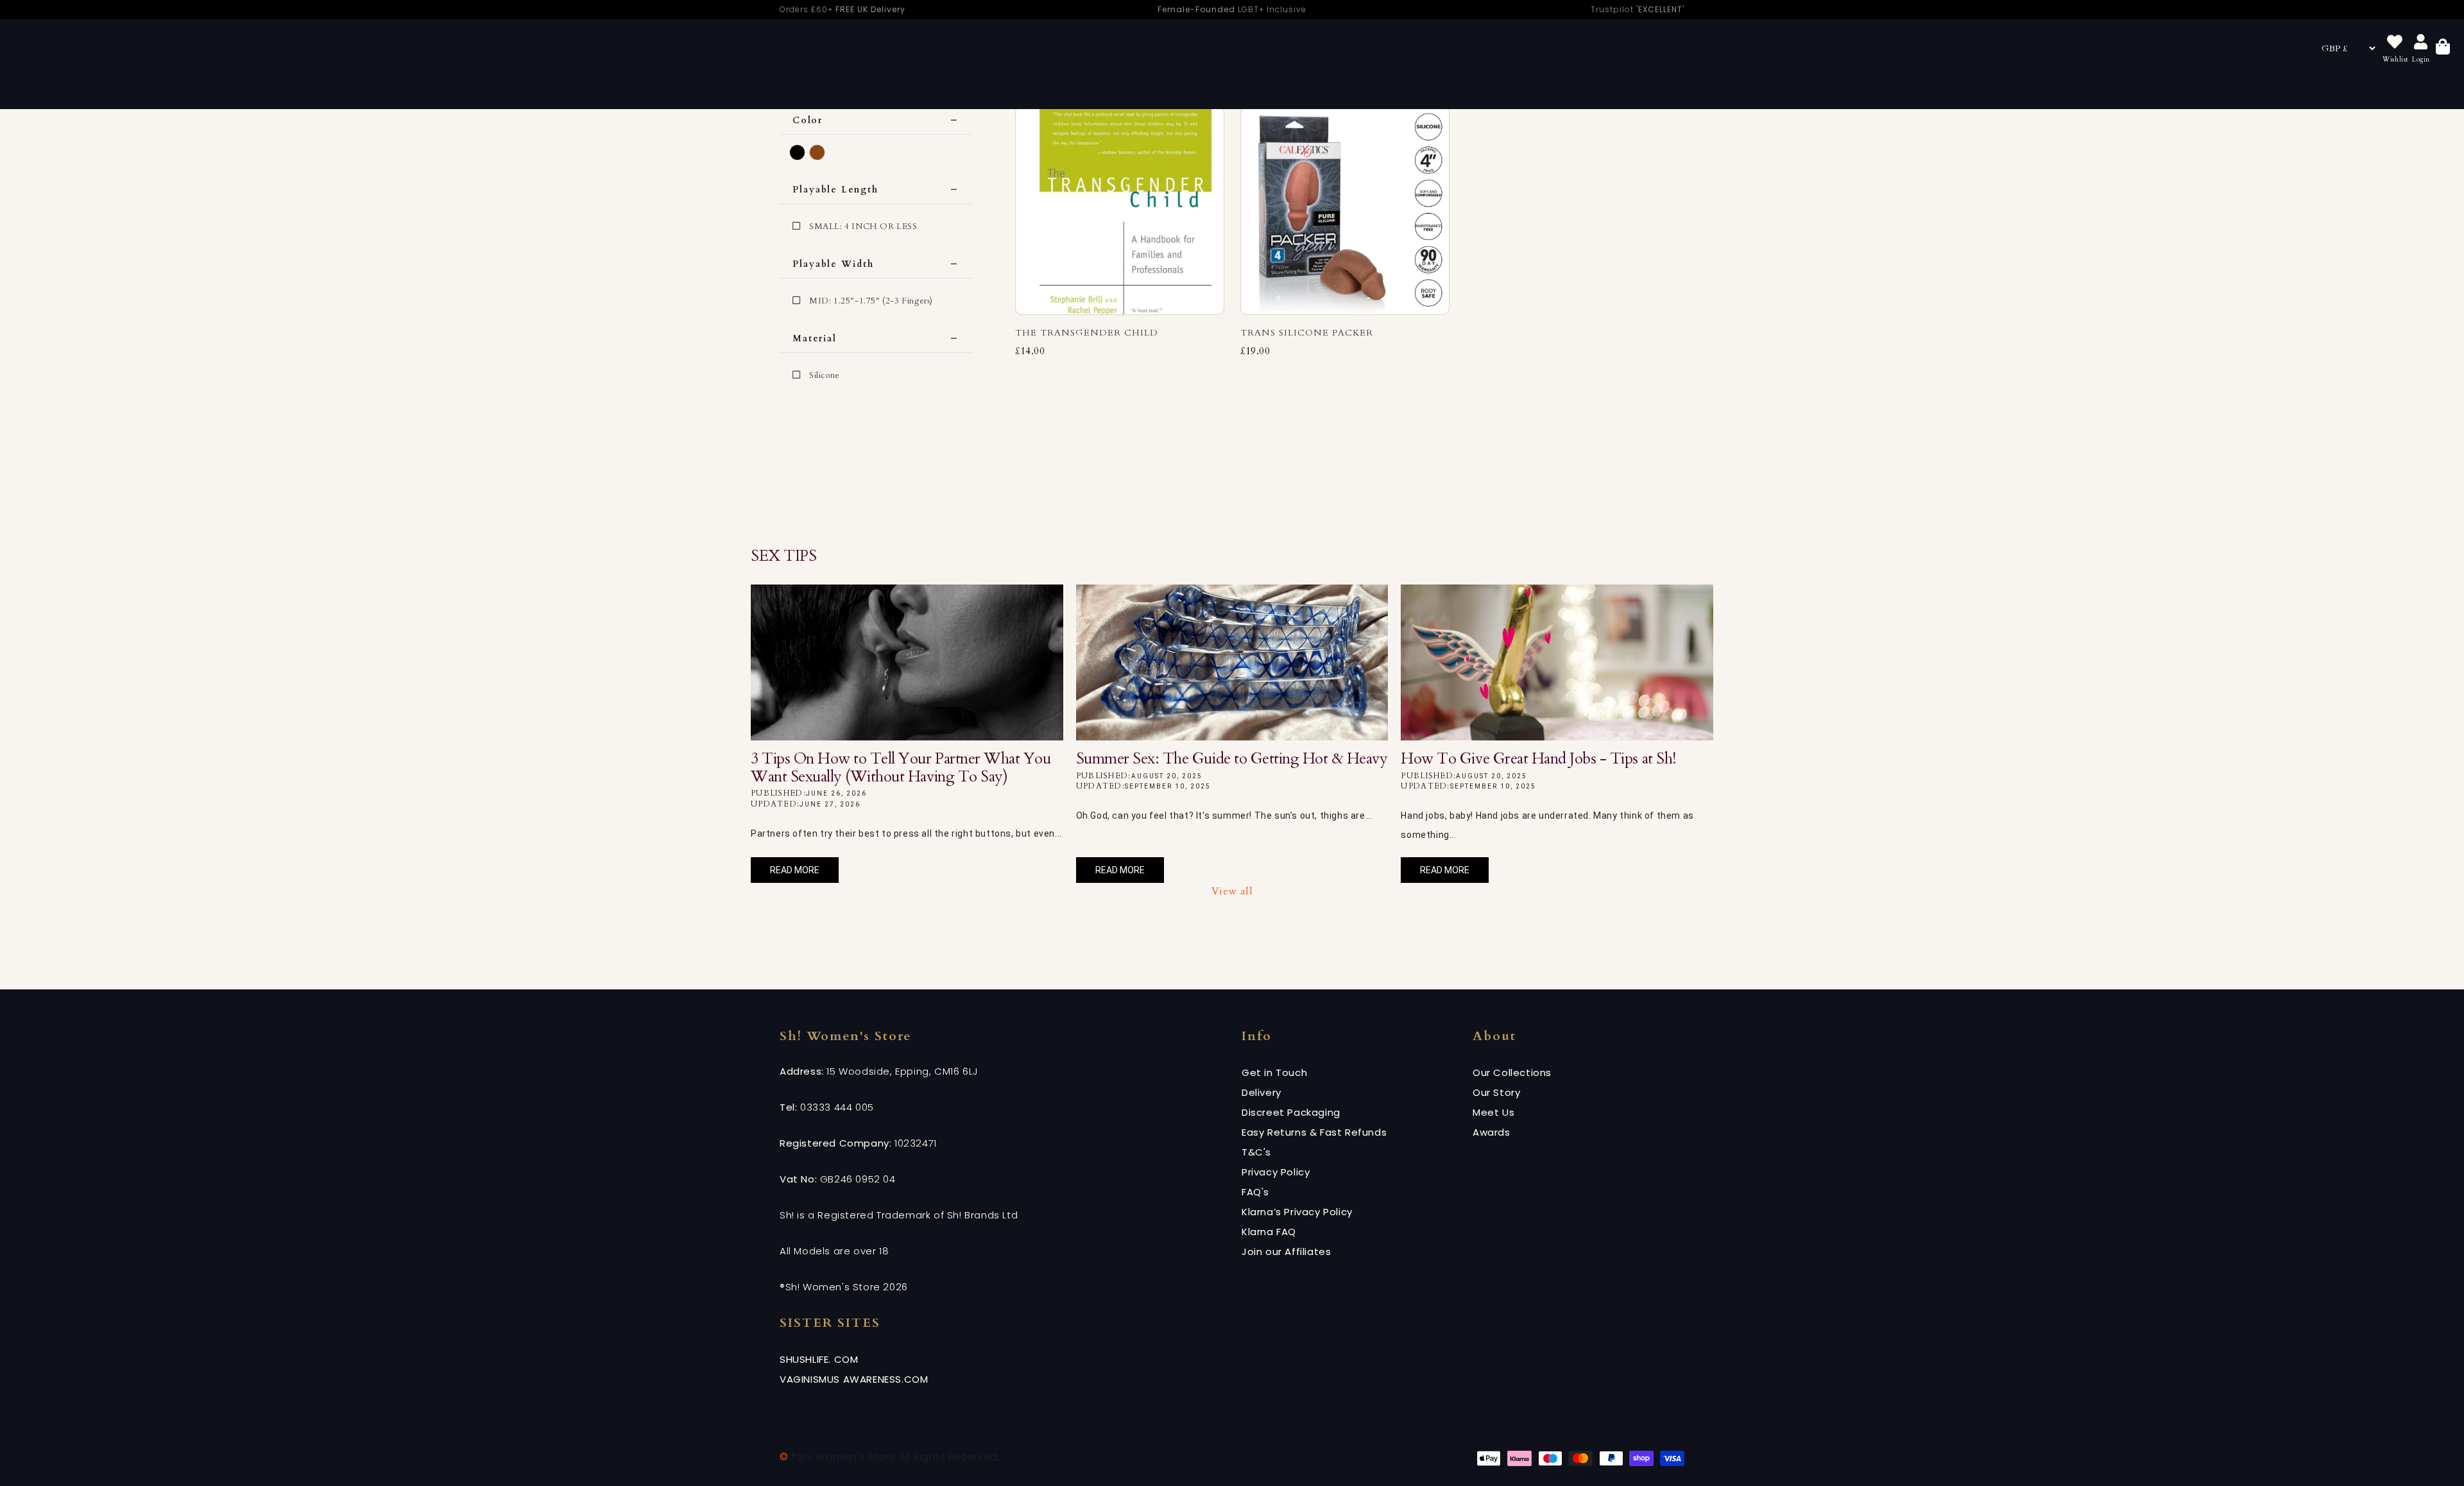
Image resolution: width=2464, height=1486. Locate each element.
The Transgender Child (1087, 333)
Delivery (1262, 1092)
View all (1232, 891)
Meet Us (1493, 1112)
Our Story (1496, 1092)
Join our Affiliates (1286, 1251)
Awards (1492, 1132)
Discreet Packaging (1291, 1112)
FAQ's (1255, 1192)
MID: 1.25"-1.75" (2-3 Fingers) (871, 301)
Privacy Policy (1276, 1172)
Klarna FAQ (1269, 1232)
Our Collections (1512, 1072)
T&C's (1256, 1152)
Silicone (825, 375)
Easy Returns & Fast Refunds (1314, 1132)
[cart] (2443, 48)
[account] (2421, 43)
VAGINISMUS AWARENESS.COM (854, 1379)
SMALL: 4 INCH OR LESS (863, 226)
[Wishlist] (2395, 43)
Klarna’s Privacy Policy (1297, 1212)
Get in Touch (1274, 1072)
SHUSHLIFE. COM (819, 1359)
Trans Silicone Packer (1307, 333)
